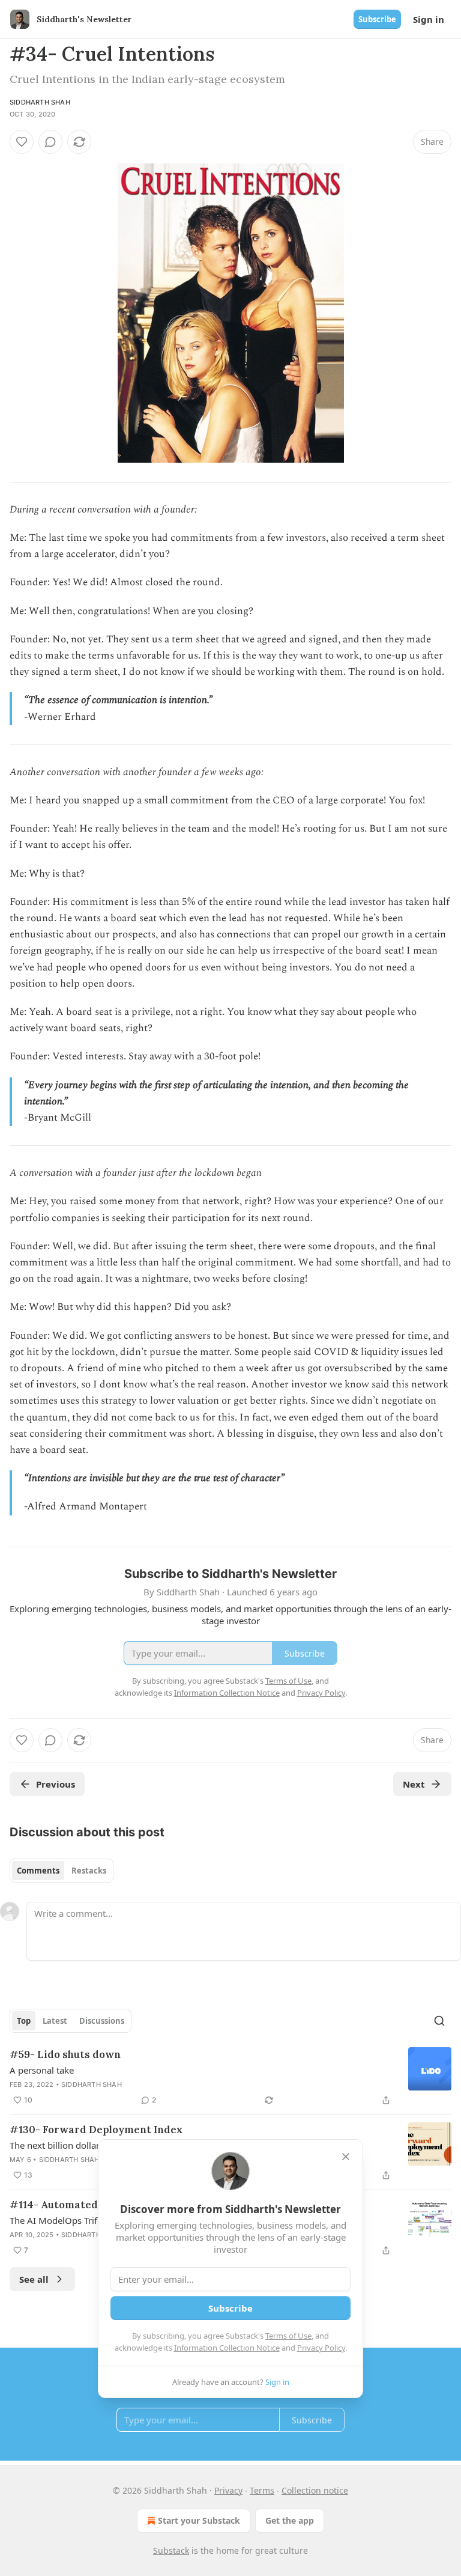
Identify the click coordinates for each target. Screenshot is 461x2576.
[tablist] (62, 1871)
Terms (262, 2490)
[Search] (439, 2021)
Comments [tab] (38, 1871)
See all (34, 2279)
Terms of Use (288, 2336)
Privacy (228, 2490)
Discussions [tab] (102, 2021)
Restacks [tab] (89, 1871)
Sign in (429, 19)
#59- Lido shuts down (65, 2054)
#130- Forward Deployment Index (96, 2130)
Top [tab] (24, 2021)
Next (414, 1784)
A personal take (42, 2070)
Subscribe (377, 19)
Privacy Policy (321, 2348)
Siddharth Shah (40, 102)
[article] (230, 2077)
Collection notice (315, 2490)
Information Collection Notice (227, 2348)
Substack (171, 2550)
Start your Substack (199, 2520)
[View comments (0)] (50, 142)
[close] (346, 2157)
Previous (56, 1784)
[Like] (22, 142)
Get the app (290, 2520)
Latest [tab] (55, 2021)
